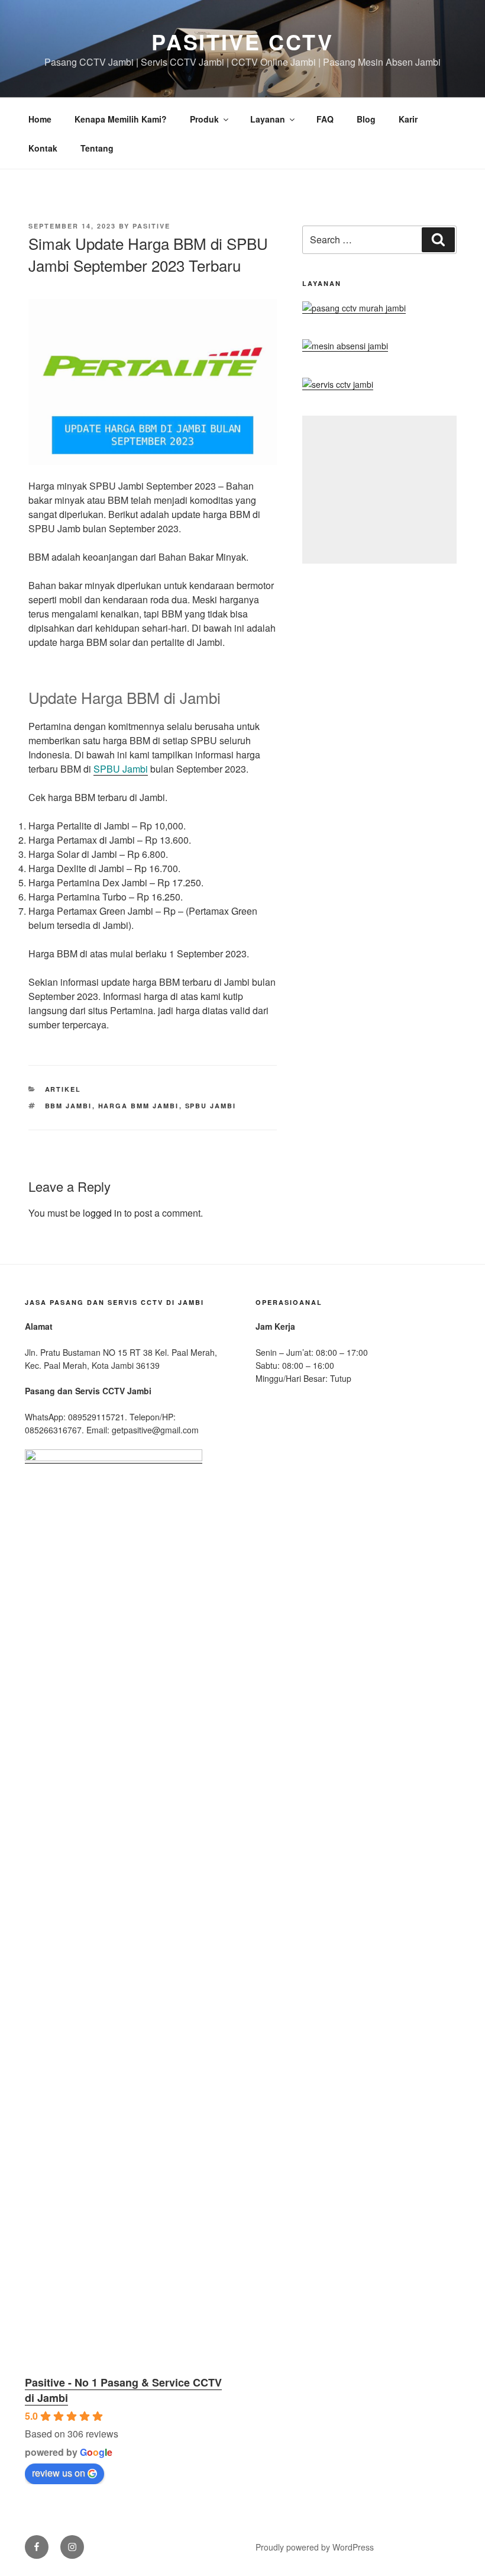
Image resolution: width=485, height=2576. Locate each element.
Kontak (43, 148)
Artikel (63, 1089)
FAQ (325, 119)
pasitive (151, 226)
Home (40, 119)
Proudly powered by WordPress (315, 2547)
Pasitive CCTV (242, 41)
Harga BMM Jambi (139, 1106)
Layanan (268, 119)
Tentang (97, 148)
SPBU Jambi (121, 769)
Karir (408, 119)
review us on (59, 2473)
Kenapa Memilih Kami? (121, 119)
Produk (204, 119)
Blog (366, 119)
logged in (102, 1213)
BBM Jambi (69, 1106)
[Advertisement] (379, 490)
